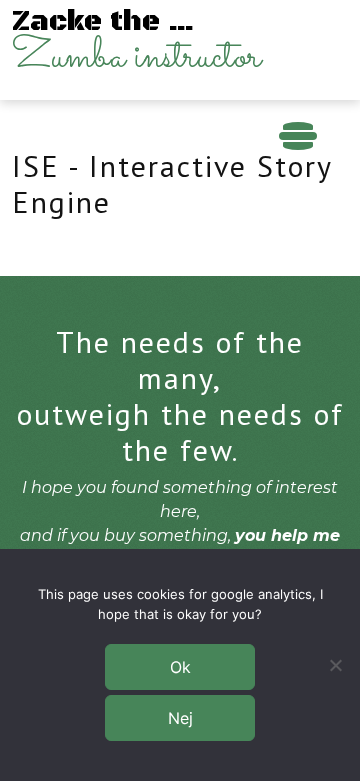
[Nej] (335, 665)
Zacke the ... (136, 45)
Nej (180, 718)
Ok (180, 667)
